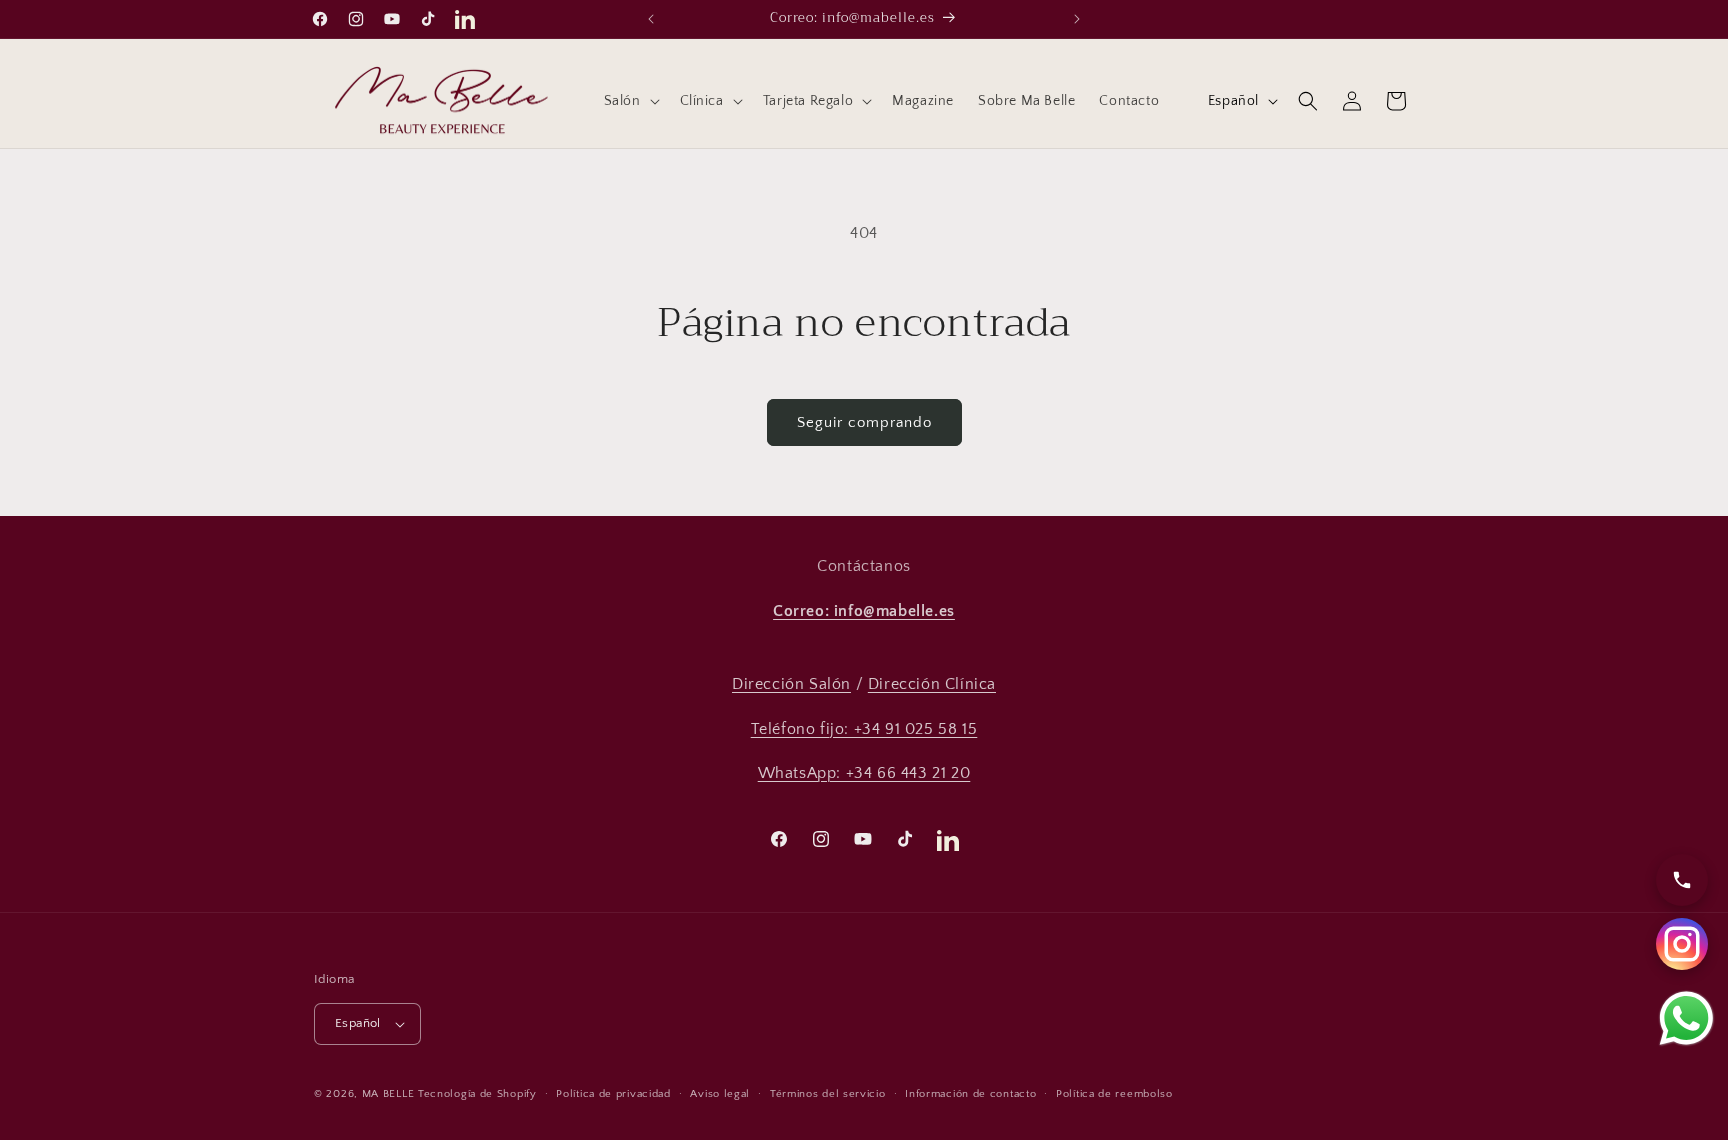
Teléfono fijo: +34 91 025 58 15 (864, 729)
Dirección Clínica (932, 684)
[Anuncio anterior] (651, 19)
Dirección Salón (791, 684)
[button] (630, 101)
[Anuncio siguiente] (1077, 19)
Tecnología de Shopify (477, 1094)
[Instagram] (1682, 944)
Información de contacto (970, 1094)
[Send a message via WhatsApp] (1686, 1018)
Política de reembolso (1114, 1094)
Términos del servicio (828, 1094)
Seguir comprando (864, 422)
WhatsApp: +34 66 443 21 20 (864, 773)
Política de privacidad (613, 1094)
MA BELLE (388, 1094)
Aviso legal (720, 1094)
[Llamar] (1682, 880)
